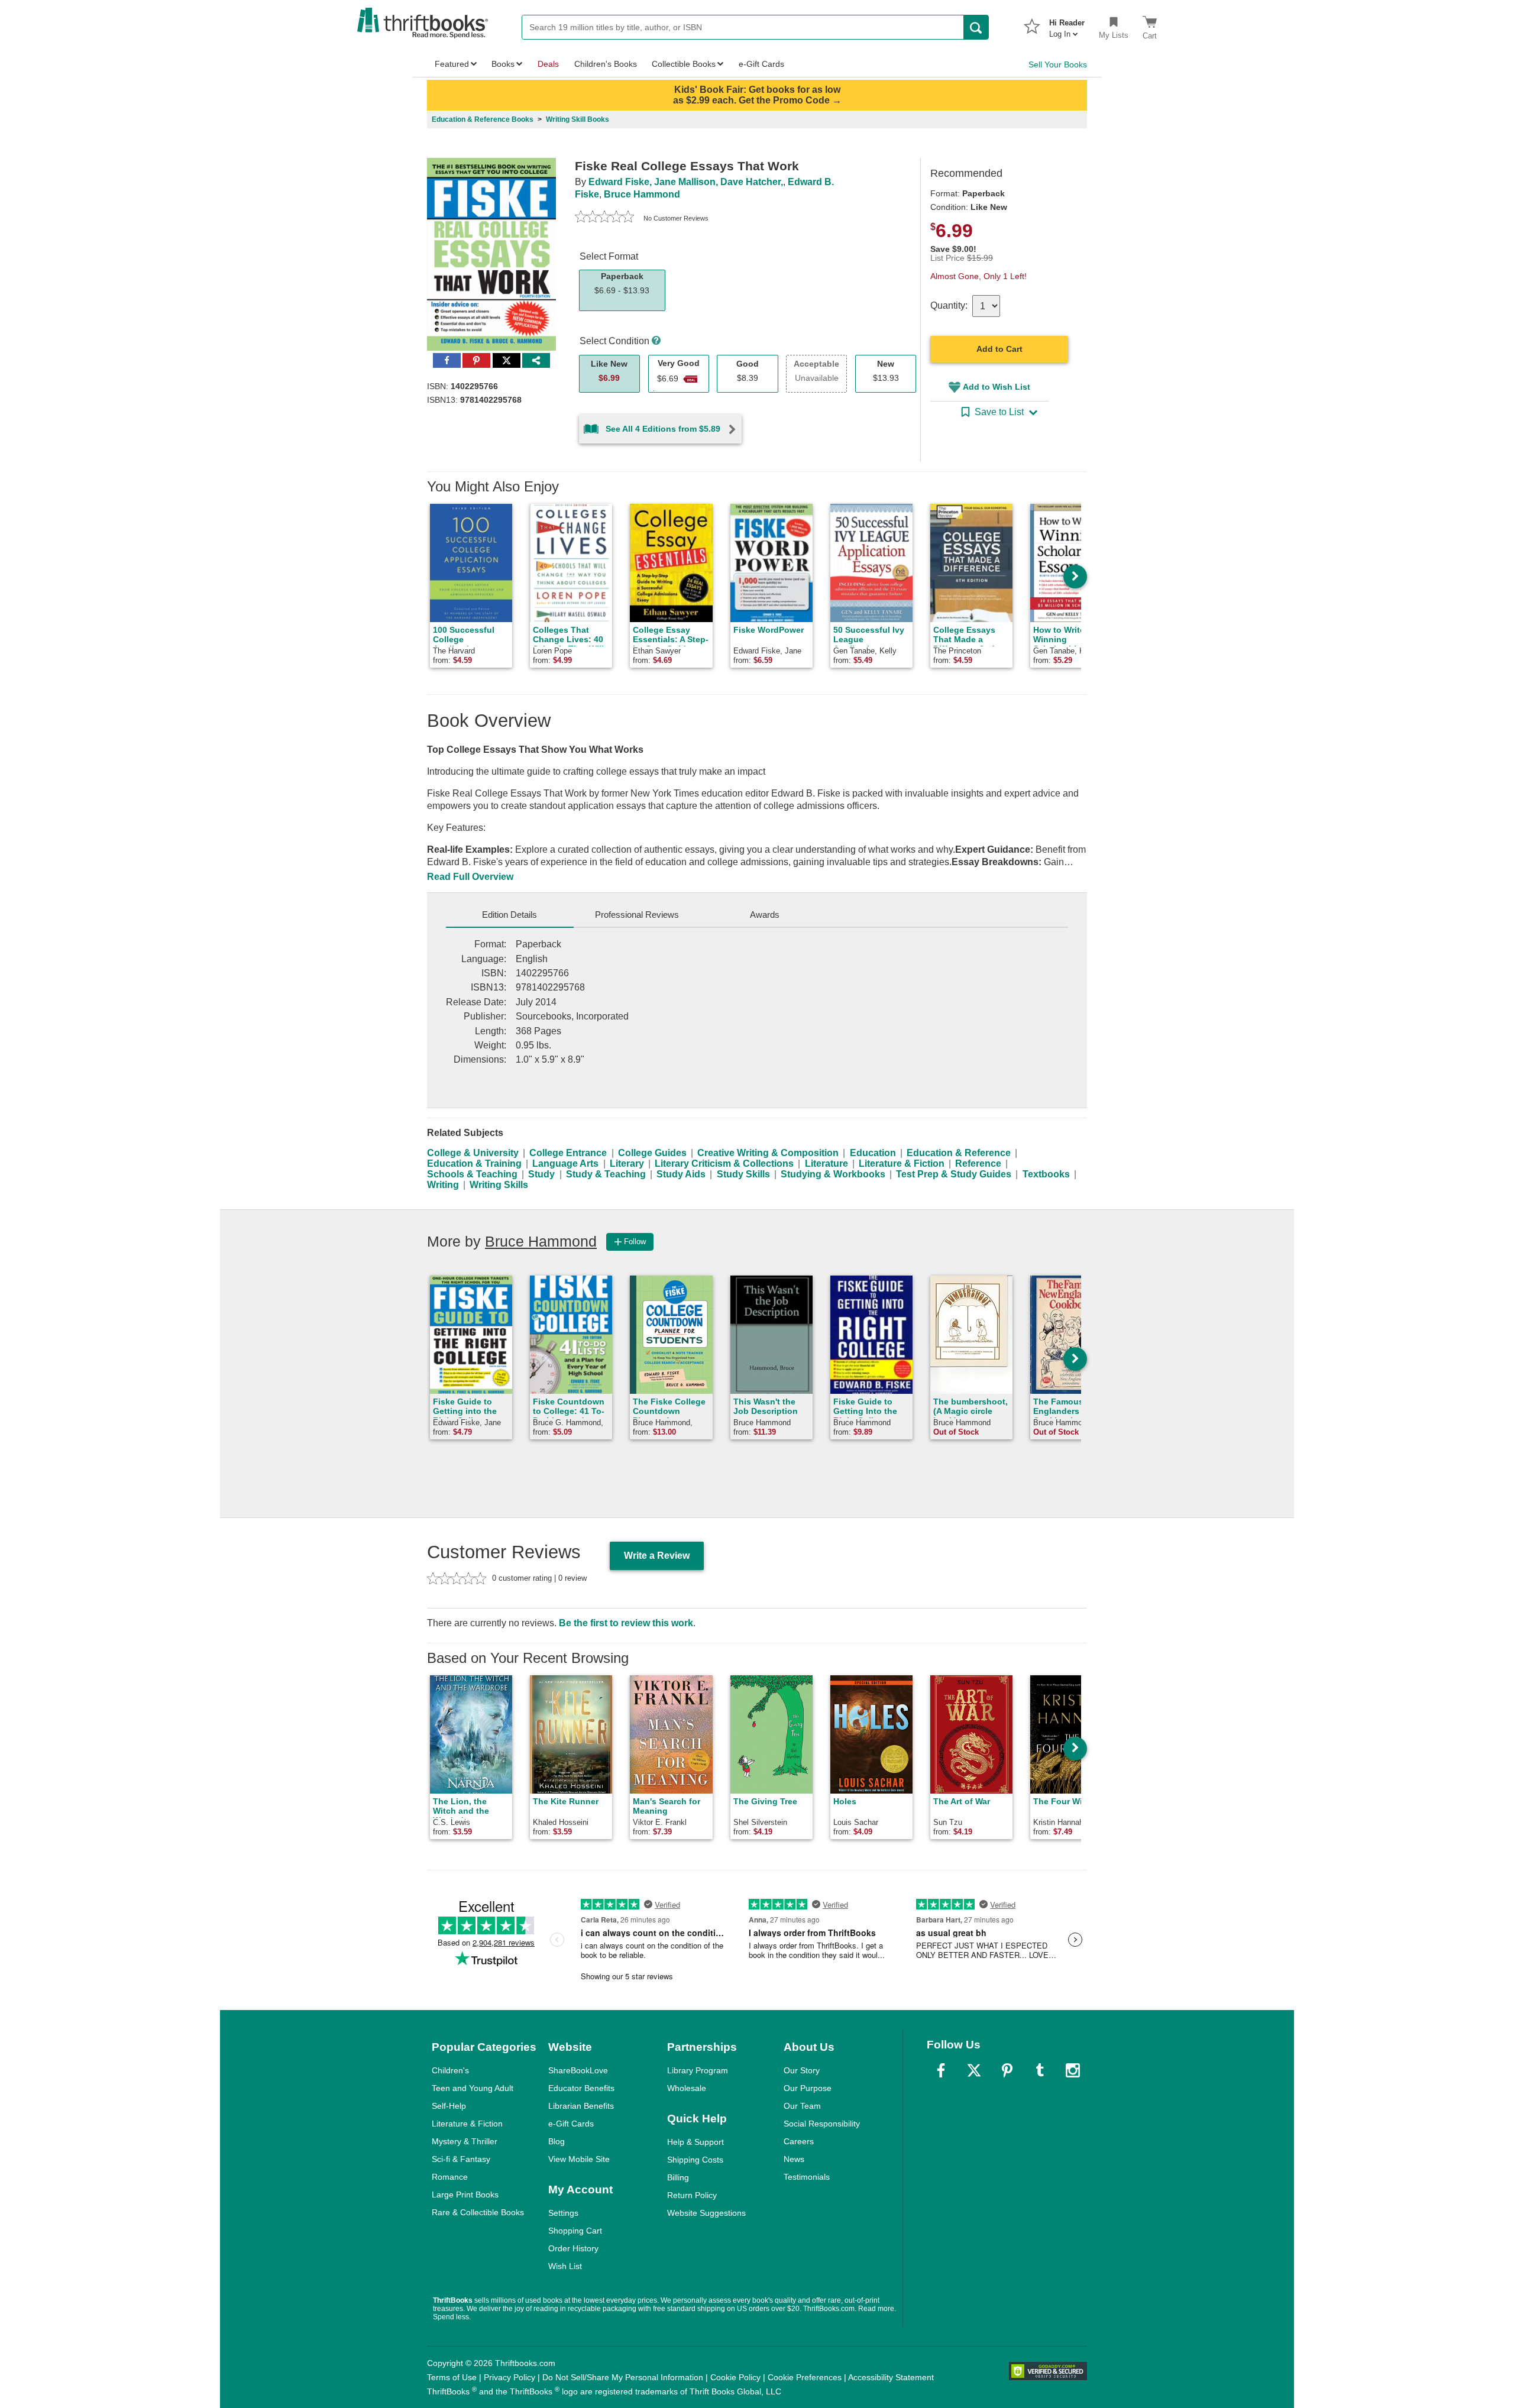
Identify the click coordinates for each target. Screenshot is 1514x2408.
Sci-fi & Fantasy (461, 2159)
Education (873, 1153)
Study (541, 1174)
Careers (799, 2141)
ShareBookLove (578, 2070)
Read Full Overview (470, 877)
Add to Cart (999, 349)
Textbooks (1046, 1174)
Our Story (802, 2070)
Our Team (802, 2106)
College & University (473, 1153)
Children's (450, 2070)
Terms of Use (452, 2377)
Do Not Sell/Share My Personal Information (623, 2377)
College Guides (652, 1153)
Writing (443, 1185)
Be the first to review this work (626, 1623)
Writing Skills (499, 1185)
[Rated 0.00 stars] (604, 218)
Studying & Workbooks (833, 1174)
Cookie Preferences (805, 2377)
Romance (450, 2177)
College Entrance (568, 1153)
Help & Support (695, 2142)
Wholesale (687, 2088)
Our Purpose (808, 2088)
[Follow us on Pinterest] (1007, 2070)
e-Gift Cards (571, 2124)
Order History (573, 2248)
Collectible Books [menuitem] (684, 64)
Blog (557, 2141)
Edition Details (509, 915)
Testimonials (807, 2177)
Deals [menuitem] (548, 64)
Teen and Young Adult (473, 2088)
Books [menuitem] (503, 64)
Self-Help (449, 2106)
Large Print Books (465, 2195)
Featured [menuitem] (452, 64)
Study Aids (681, 1174)
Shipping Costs (695, 2160)
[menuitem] (1067, 25)
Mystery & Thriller (465, 2141)
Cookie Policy (735, 2377)
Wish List (565, 2266)
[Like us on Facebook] (941, 2070)
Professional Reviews (637, 915)
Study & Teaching (606, 1174)
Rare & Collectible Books (478, 2212)
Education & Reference (959, 1153)
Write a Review (657, 1556)
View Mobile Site (579, 2159)
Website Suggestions (706, 2213)
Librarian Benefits (581, 2106)
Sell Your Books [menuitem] (1058, 64)
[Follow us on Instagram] (1073, 2070)
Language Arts (565, 1163)
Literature (826, 1163)
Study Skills (743, 1174)
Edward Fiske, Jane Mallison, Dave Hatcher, (686, 182)
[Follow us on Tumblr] (1040, 2070)
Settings (563, 2213)
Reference (978, 1163)
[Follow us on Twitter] (974, 2070)
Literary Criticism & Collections (724, 1163)
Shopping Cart (575, 2231)
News (794, 2159)
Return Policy (692, 2195)
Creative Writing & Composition (768, 1153)
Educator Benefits (581, 2088)
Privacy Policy (509, 2377)
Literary (627, 1163)
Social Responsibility (822, 2124)
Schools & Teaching (472, 1174)
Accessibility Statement (891, 2377)
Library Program (698, 2070)
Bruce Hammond (642, 194)
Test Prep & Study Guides (954, 1174)
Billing (678, 2177)
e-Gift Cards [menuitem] (761, 64)
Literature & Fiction (902, 1163)
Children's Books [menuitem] (606, 64)
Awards (765, 915)
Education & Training (474, 1163)
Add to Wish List (997, 387)
